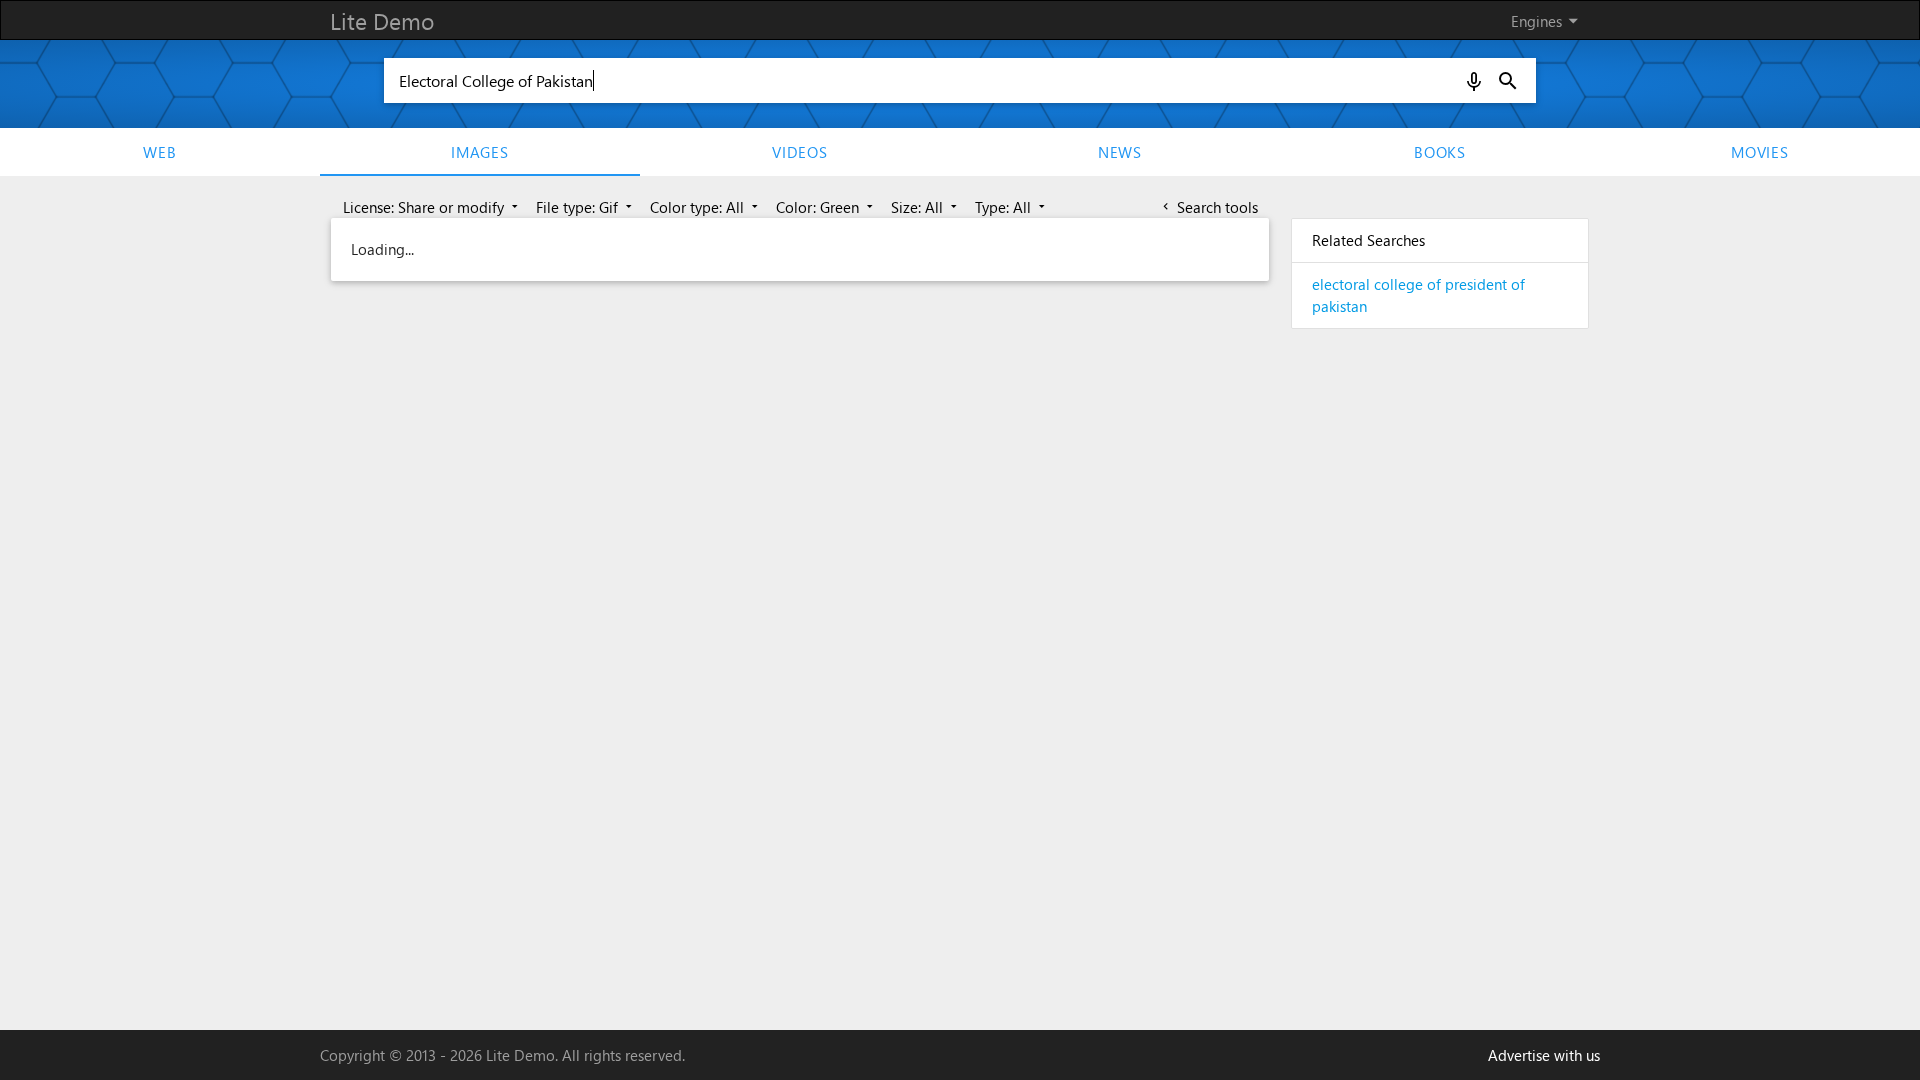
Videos (800, 152)
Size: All (926, 207)
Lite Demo (382, 20)
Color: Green (826, 207)
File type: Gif (586, 207)
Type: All (1012, 207)
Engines (1548, 20)
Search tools (1208, 207)
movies (1760, 152)
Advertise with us (1544, 1055)
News (1120, 152)
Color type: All (706, 207)
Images (480, 152)
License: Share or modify (432, 207)
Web (159, 152)
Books (1440, 152)
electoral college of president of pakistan (1418, 295)
